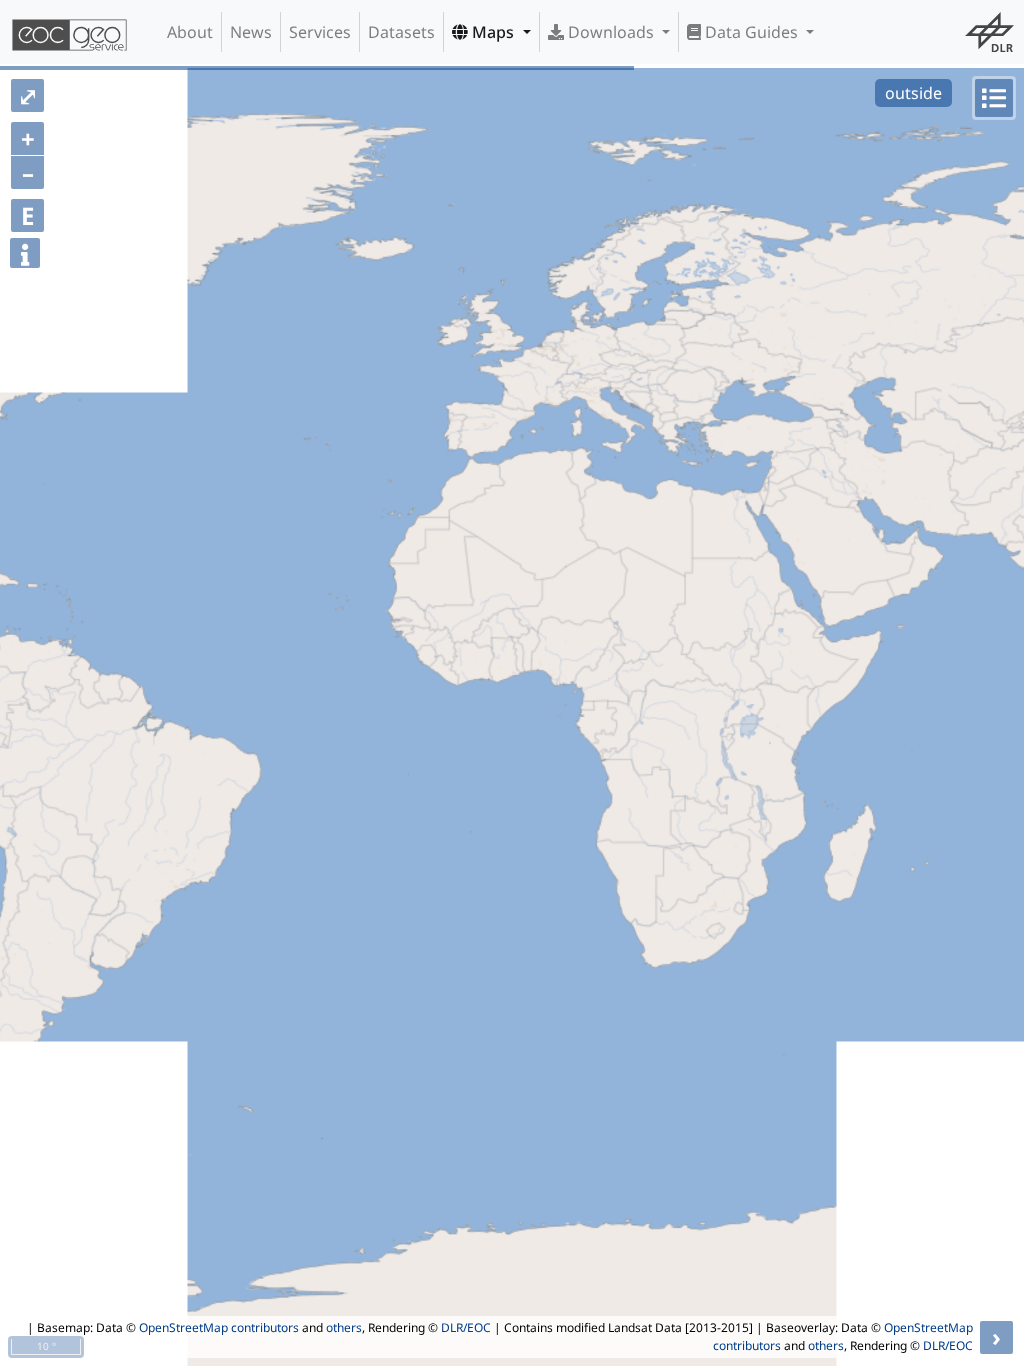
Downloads (611, 32)
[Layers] (994, 98)
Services (320, 32)
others (344, 1327)
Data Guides (751, 32)
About (190, 32)
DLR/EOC (466, 1327)
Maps (493, 32)
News (251, 32)
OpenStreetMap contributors (219, 1327)
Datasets (401, 32)
